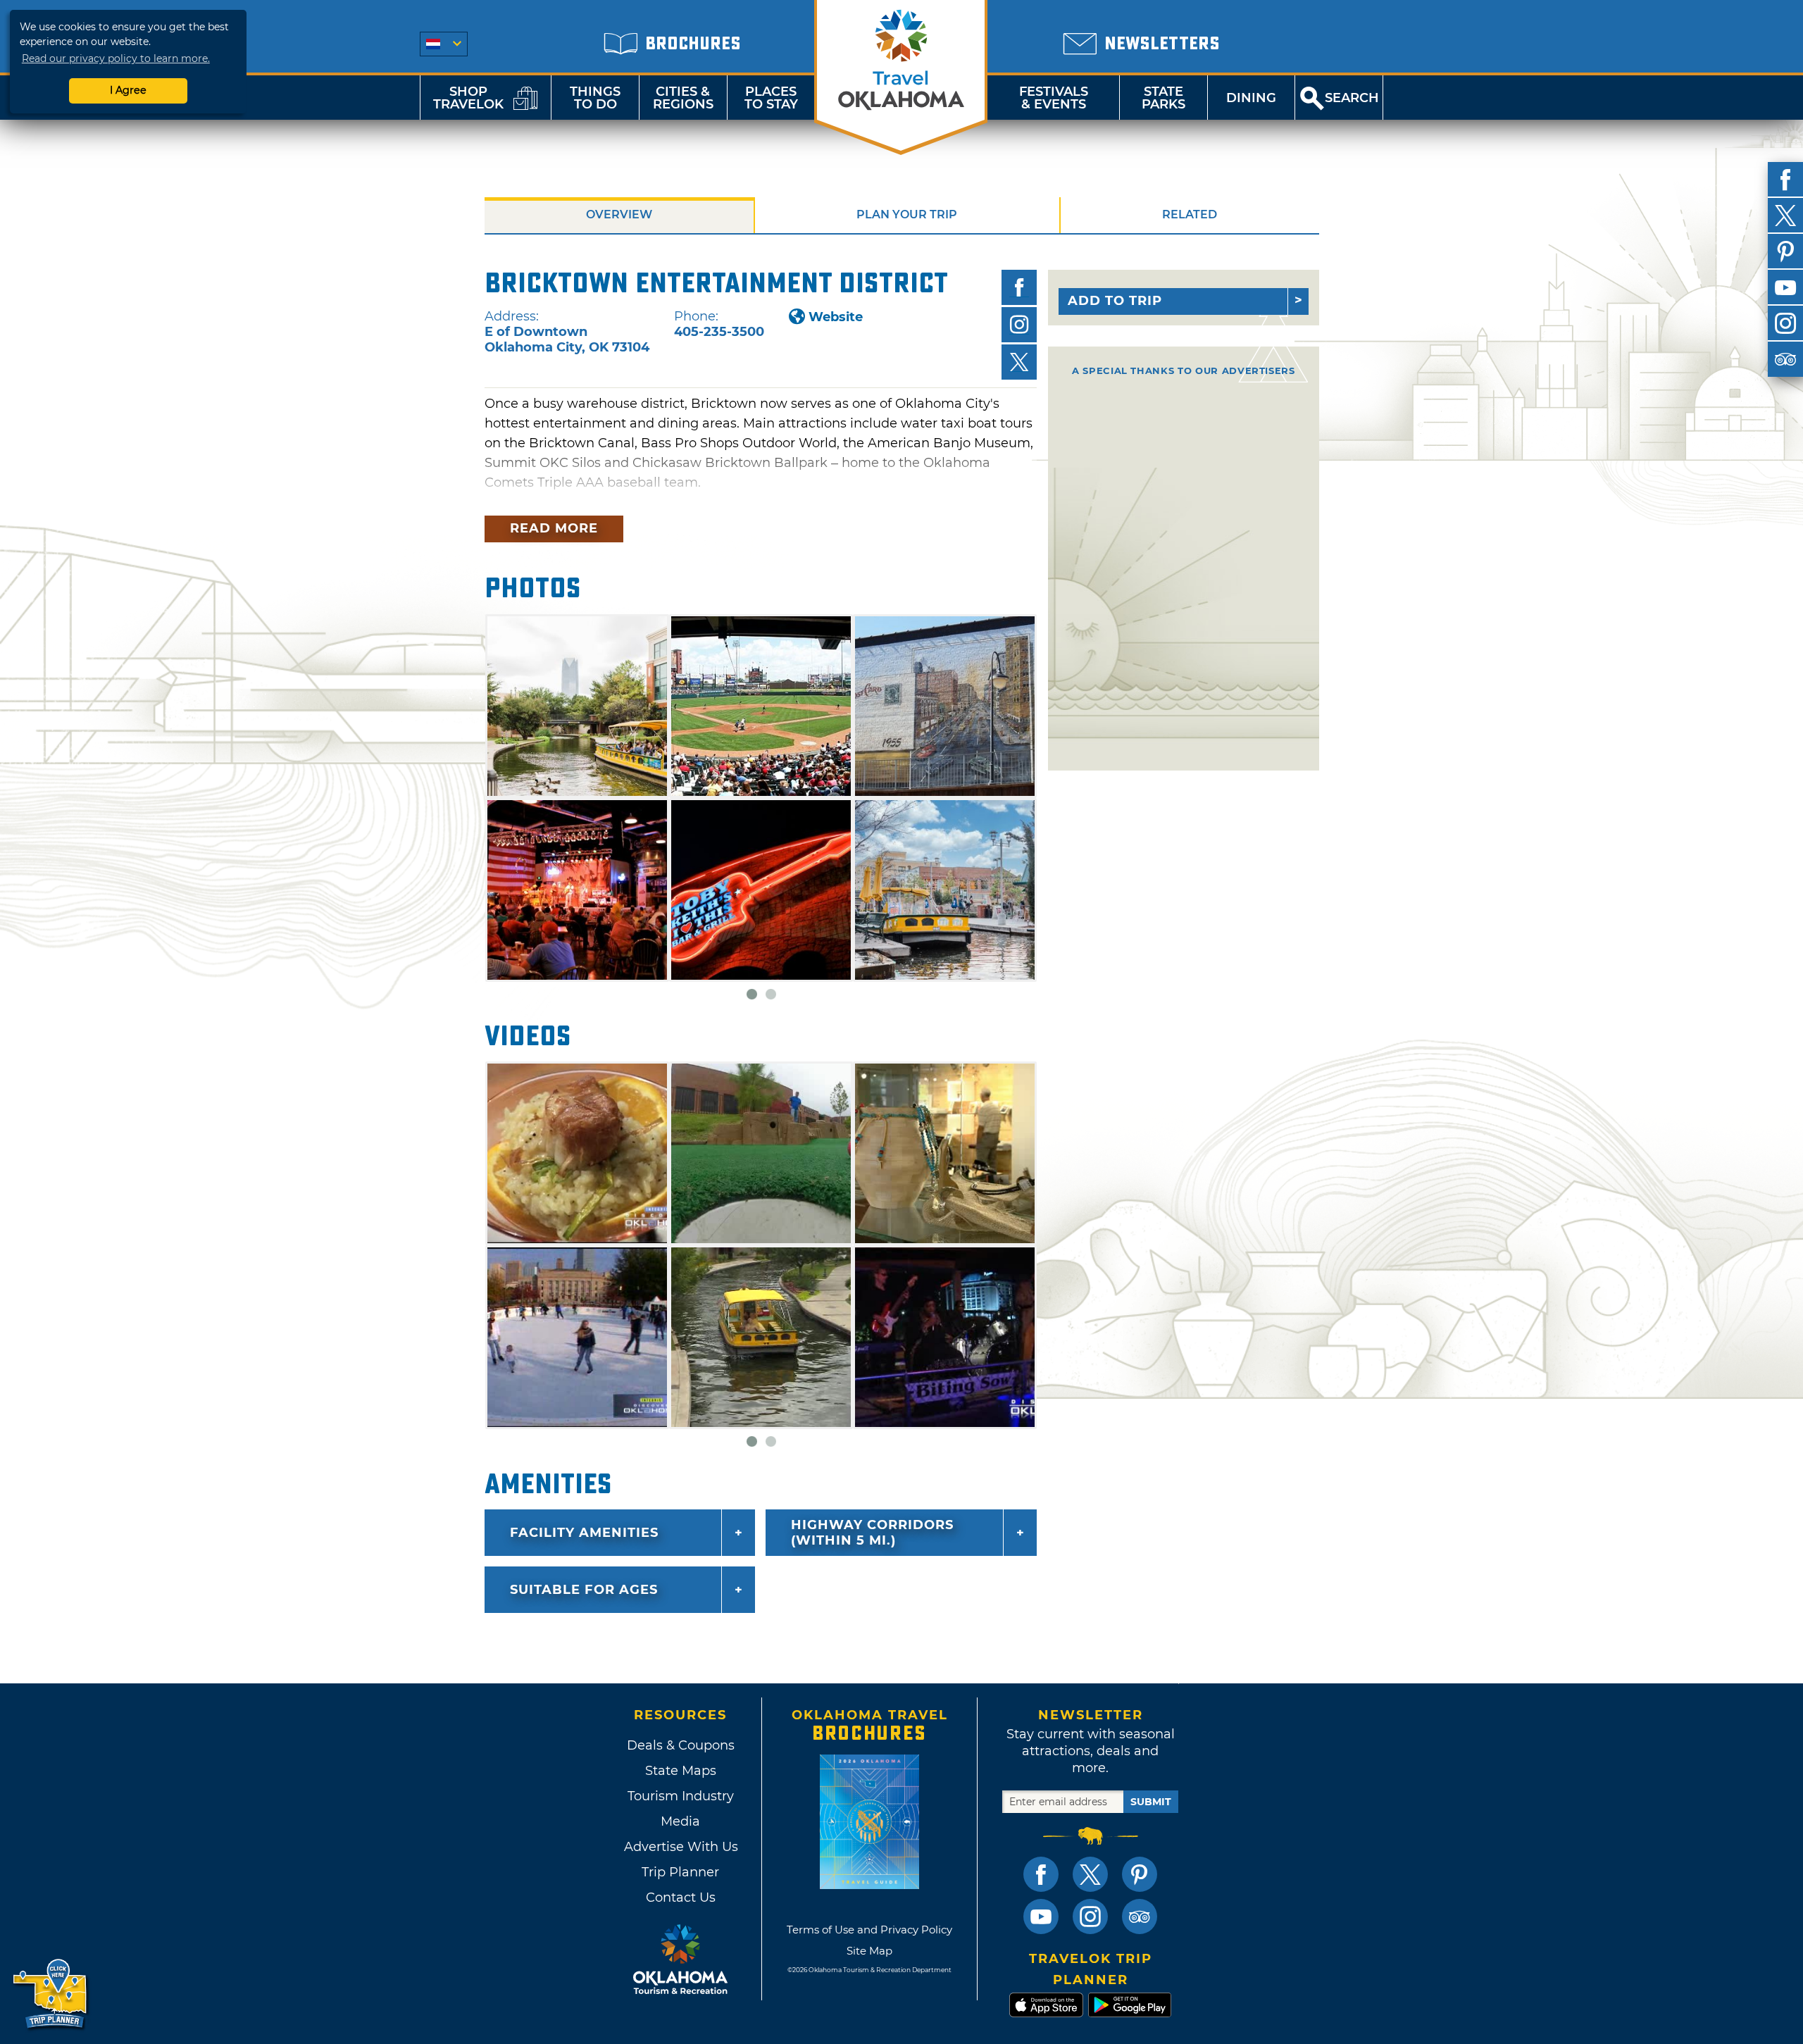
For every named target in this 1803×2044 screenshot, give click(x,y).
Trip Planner (680, 1872)
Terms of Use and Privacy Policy (869, 1930)
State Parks (1163, 98)
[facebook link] (1041, 1874)
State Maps (681, 1771)
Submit (1151, 1802)
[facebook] (1785, 180)
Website (836, 317)
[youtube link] (1041, 1917)
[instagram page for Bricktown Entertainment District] (1019, 325)
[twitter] (1785, 216)
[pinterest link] (1140, 1874)
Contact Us (681, 1897)
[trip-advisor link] (1140, 1917)
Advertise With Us (680, 1847)
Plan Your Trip (907, 214)
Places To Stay (771, 98)
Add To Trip (1115, 301)
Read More (554, 528)
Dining (1251, 98)
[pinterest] (1785, 251)
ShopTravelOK (468, 98)
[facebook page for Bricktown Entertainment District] (1019, 287)
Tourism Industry (681, 1796)
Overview (619, 214)
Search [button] (1352, 98)
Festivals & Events (1054, 98)
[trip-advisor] (1785, 359)
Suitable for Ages (584, 1590)
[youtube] (1785, 287)
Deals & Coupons (681, 1745)
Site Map (869, 1951)
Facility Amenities (584, 1533)
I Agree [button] (128, 90)
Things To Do (595, 98)
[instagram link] (1090, 1917)
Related (1190, 214)
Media (680, 1821)
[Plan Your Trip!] (51, 1994)
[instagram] (1785, 323)
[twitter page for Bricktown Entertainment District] (1019, 362)
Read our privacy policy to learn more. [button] (116, 58)
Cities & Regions (683, 98)
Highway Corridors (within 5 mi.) (872, 1533)
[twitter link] (1090, 1874)
